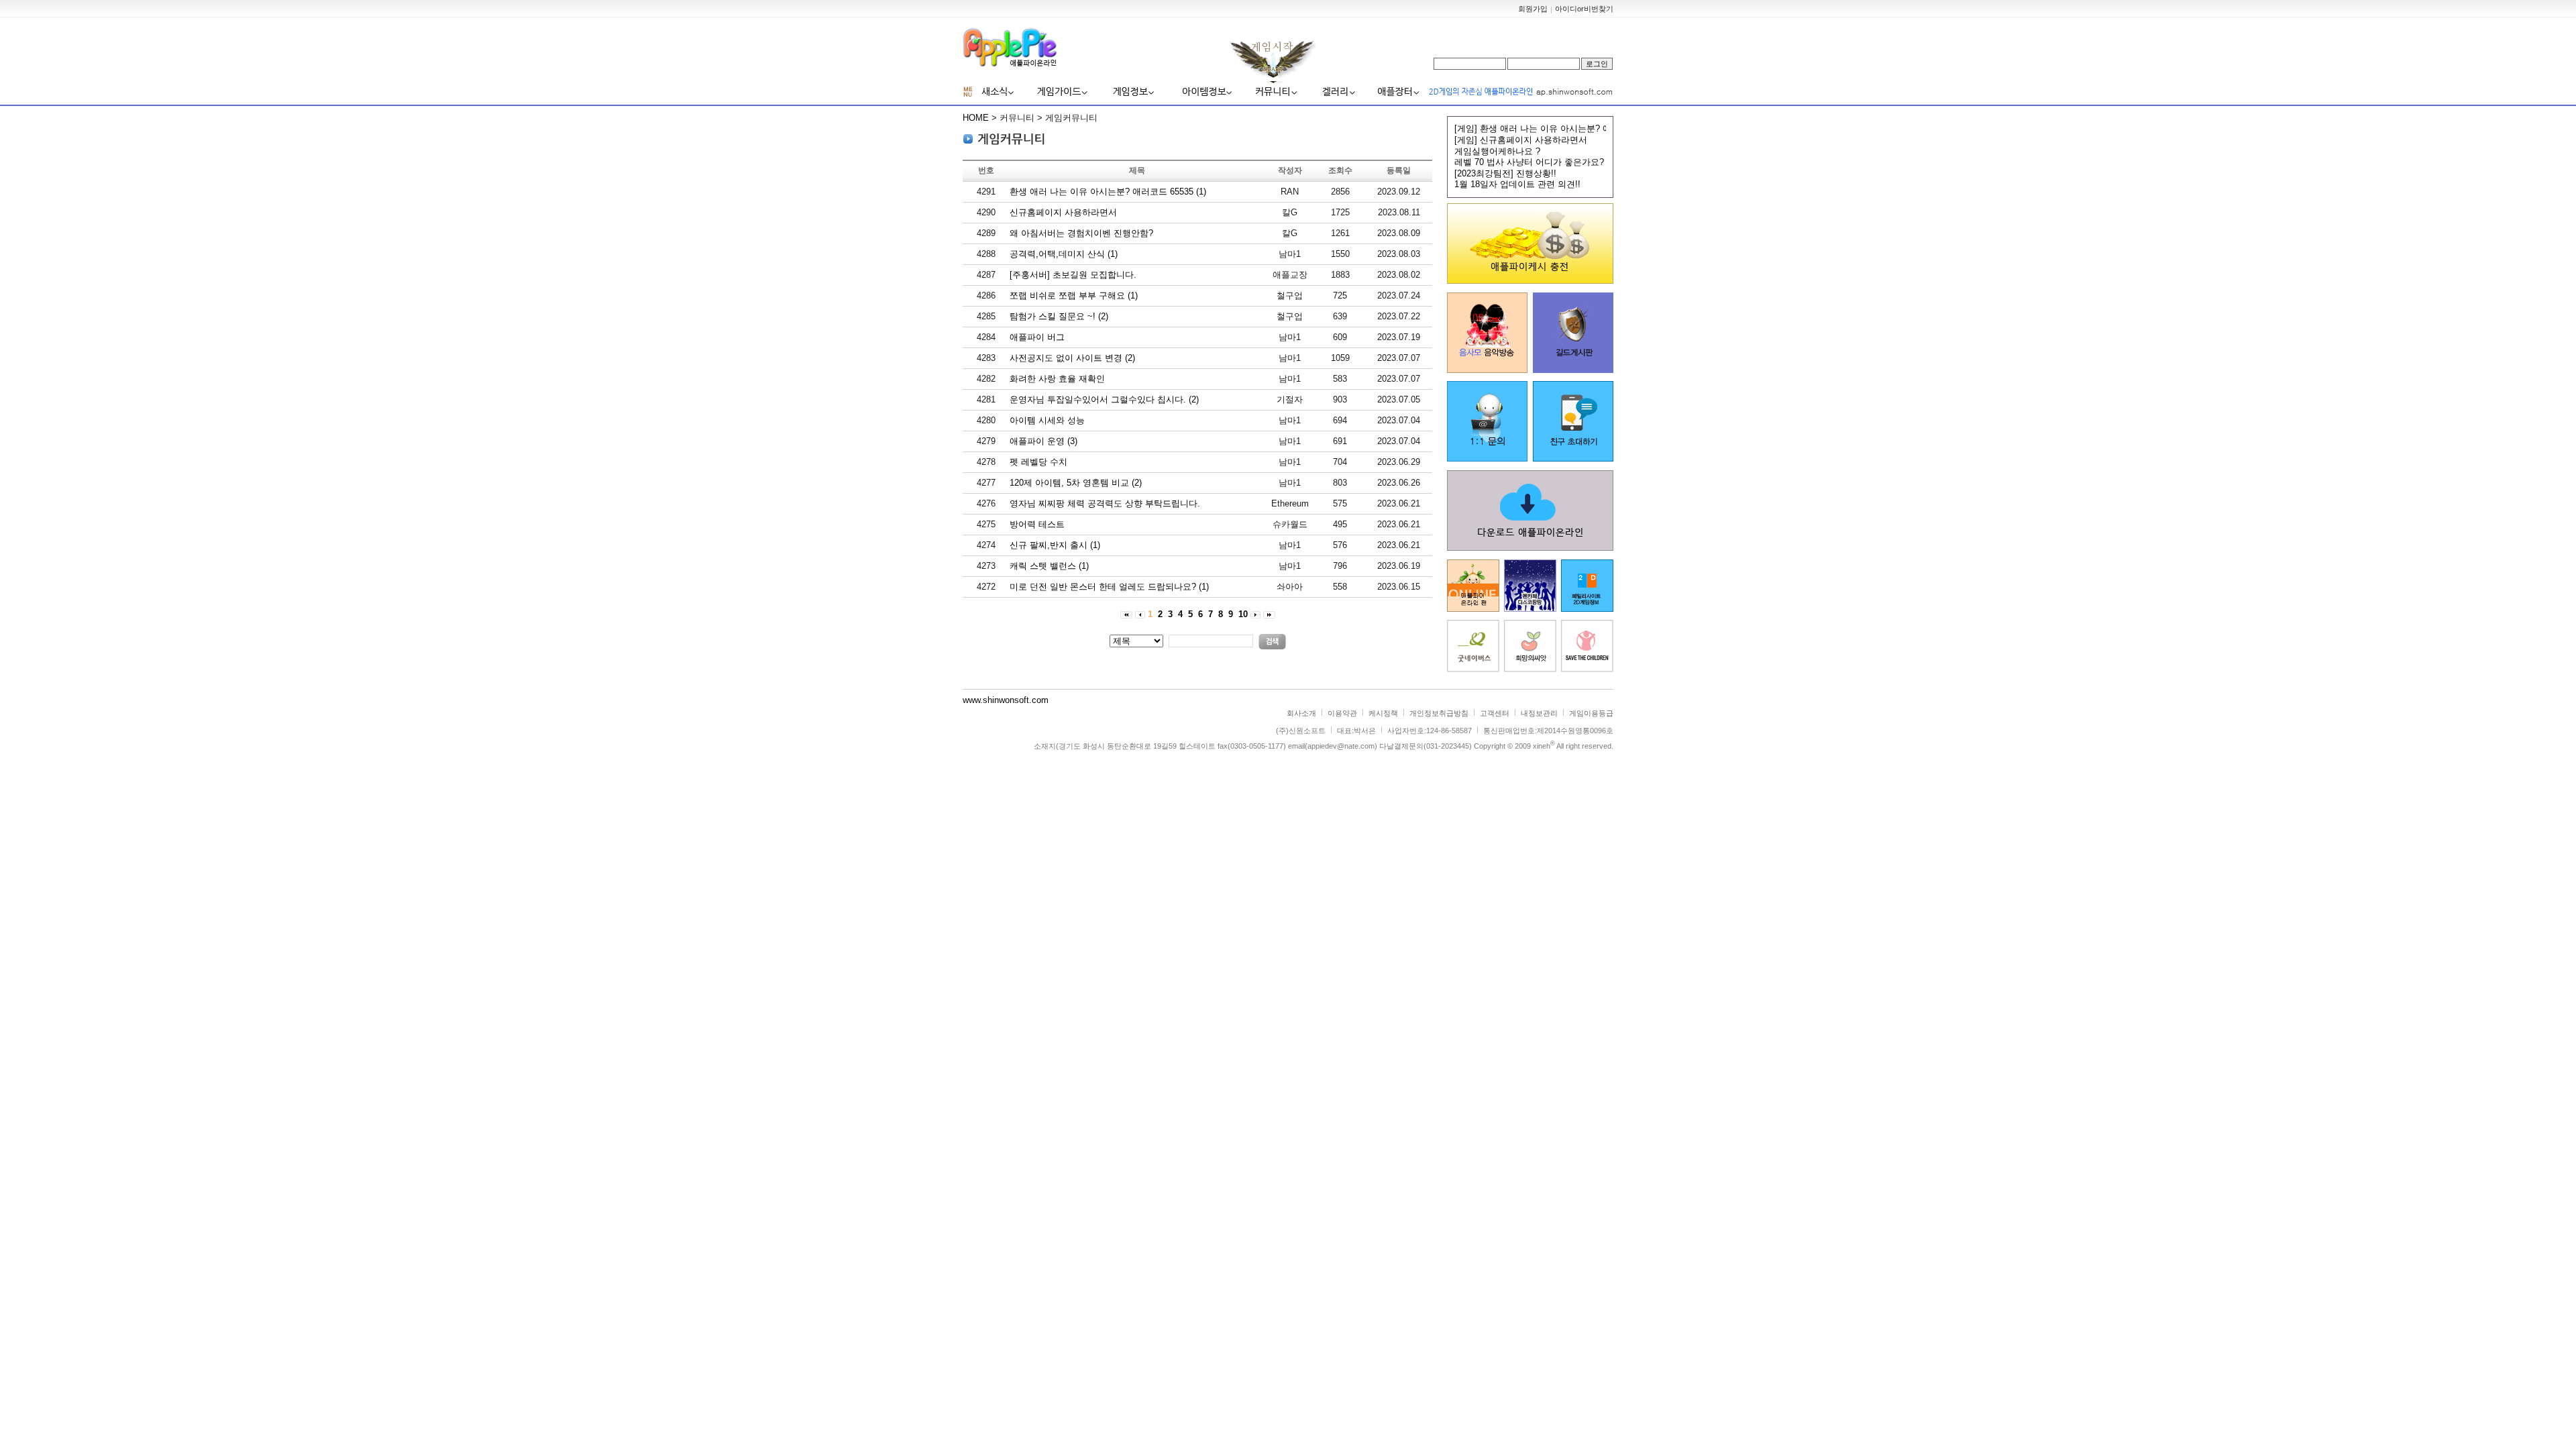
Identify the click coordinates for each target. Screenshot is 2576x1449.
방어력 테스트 (1037, 524)
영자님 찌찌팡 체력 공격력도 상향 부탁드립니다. (1105, 503)
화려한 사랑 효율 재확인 (1057, 379)
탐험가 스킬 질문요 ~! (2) (1059, 316)
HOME (976, 118)
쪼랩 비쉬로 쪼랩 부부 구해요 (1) (1074, 296)
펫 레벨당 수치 (1038, 462)
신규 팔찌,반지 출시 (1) (1055, 545)
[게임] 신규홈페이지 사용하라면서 (1521, 140)
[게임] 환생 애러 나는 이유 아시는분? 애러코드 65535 (1559, 128)
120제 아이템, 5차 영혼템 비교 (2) (1076, 483)
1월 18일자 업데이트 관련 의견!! (1517, 184)
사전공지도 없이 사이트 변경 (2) (1072, 358)
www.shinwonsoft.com (1006, 700)
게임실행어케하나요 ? (1497, 151)
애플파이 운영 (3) (1043, 441)
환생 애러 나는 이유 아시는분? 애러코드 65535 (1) (1108, 192)
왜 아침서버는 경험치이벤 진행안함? (1081, 233)
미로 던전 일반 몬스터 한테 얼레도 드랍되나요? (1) (1109, 587)
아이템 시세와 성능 (1047, 420)
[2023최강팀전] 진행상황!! (1505, 173)
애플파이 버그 (1037, 337)
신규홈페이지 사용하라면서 (1063, 212)
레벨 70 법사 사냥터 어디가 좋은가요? (1529, 162)
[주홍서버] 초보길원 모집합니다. (1073, 275)
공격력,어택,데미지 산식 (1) (1064, 254)
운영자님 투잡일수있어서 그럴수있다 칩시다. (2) (1104, 399)
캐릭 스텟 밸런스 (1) (1049, 566)
